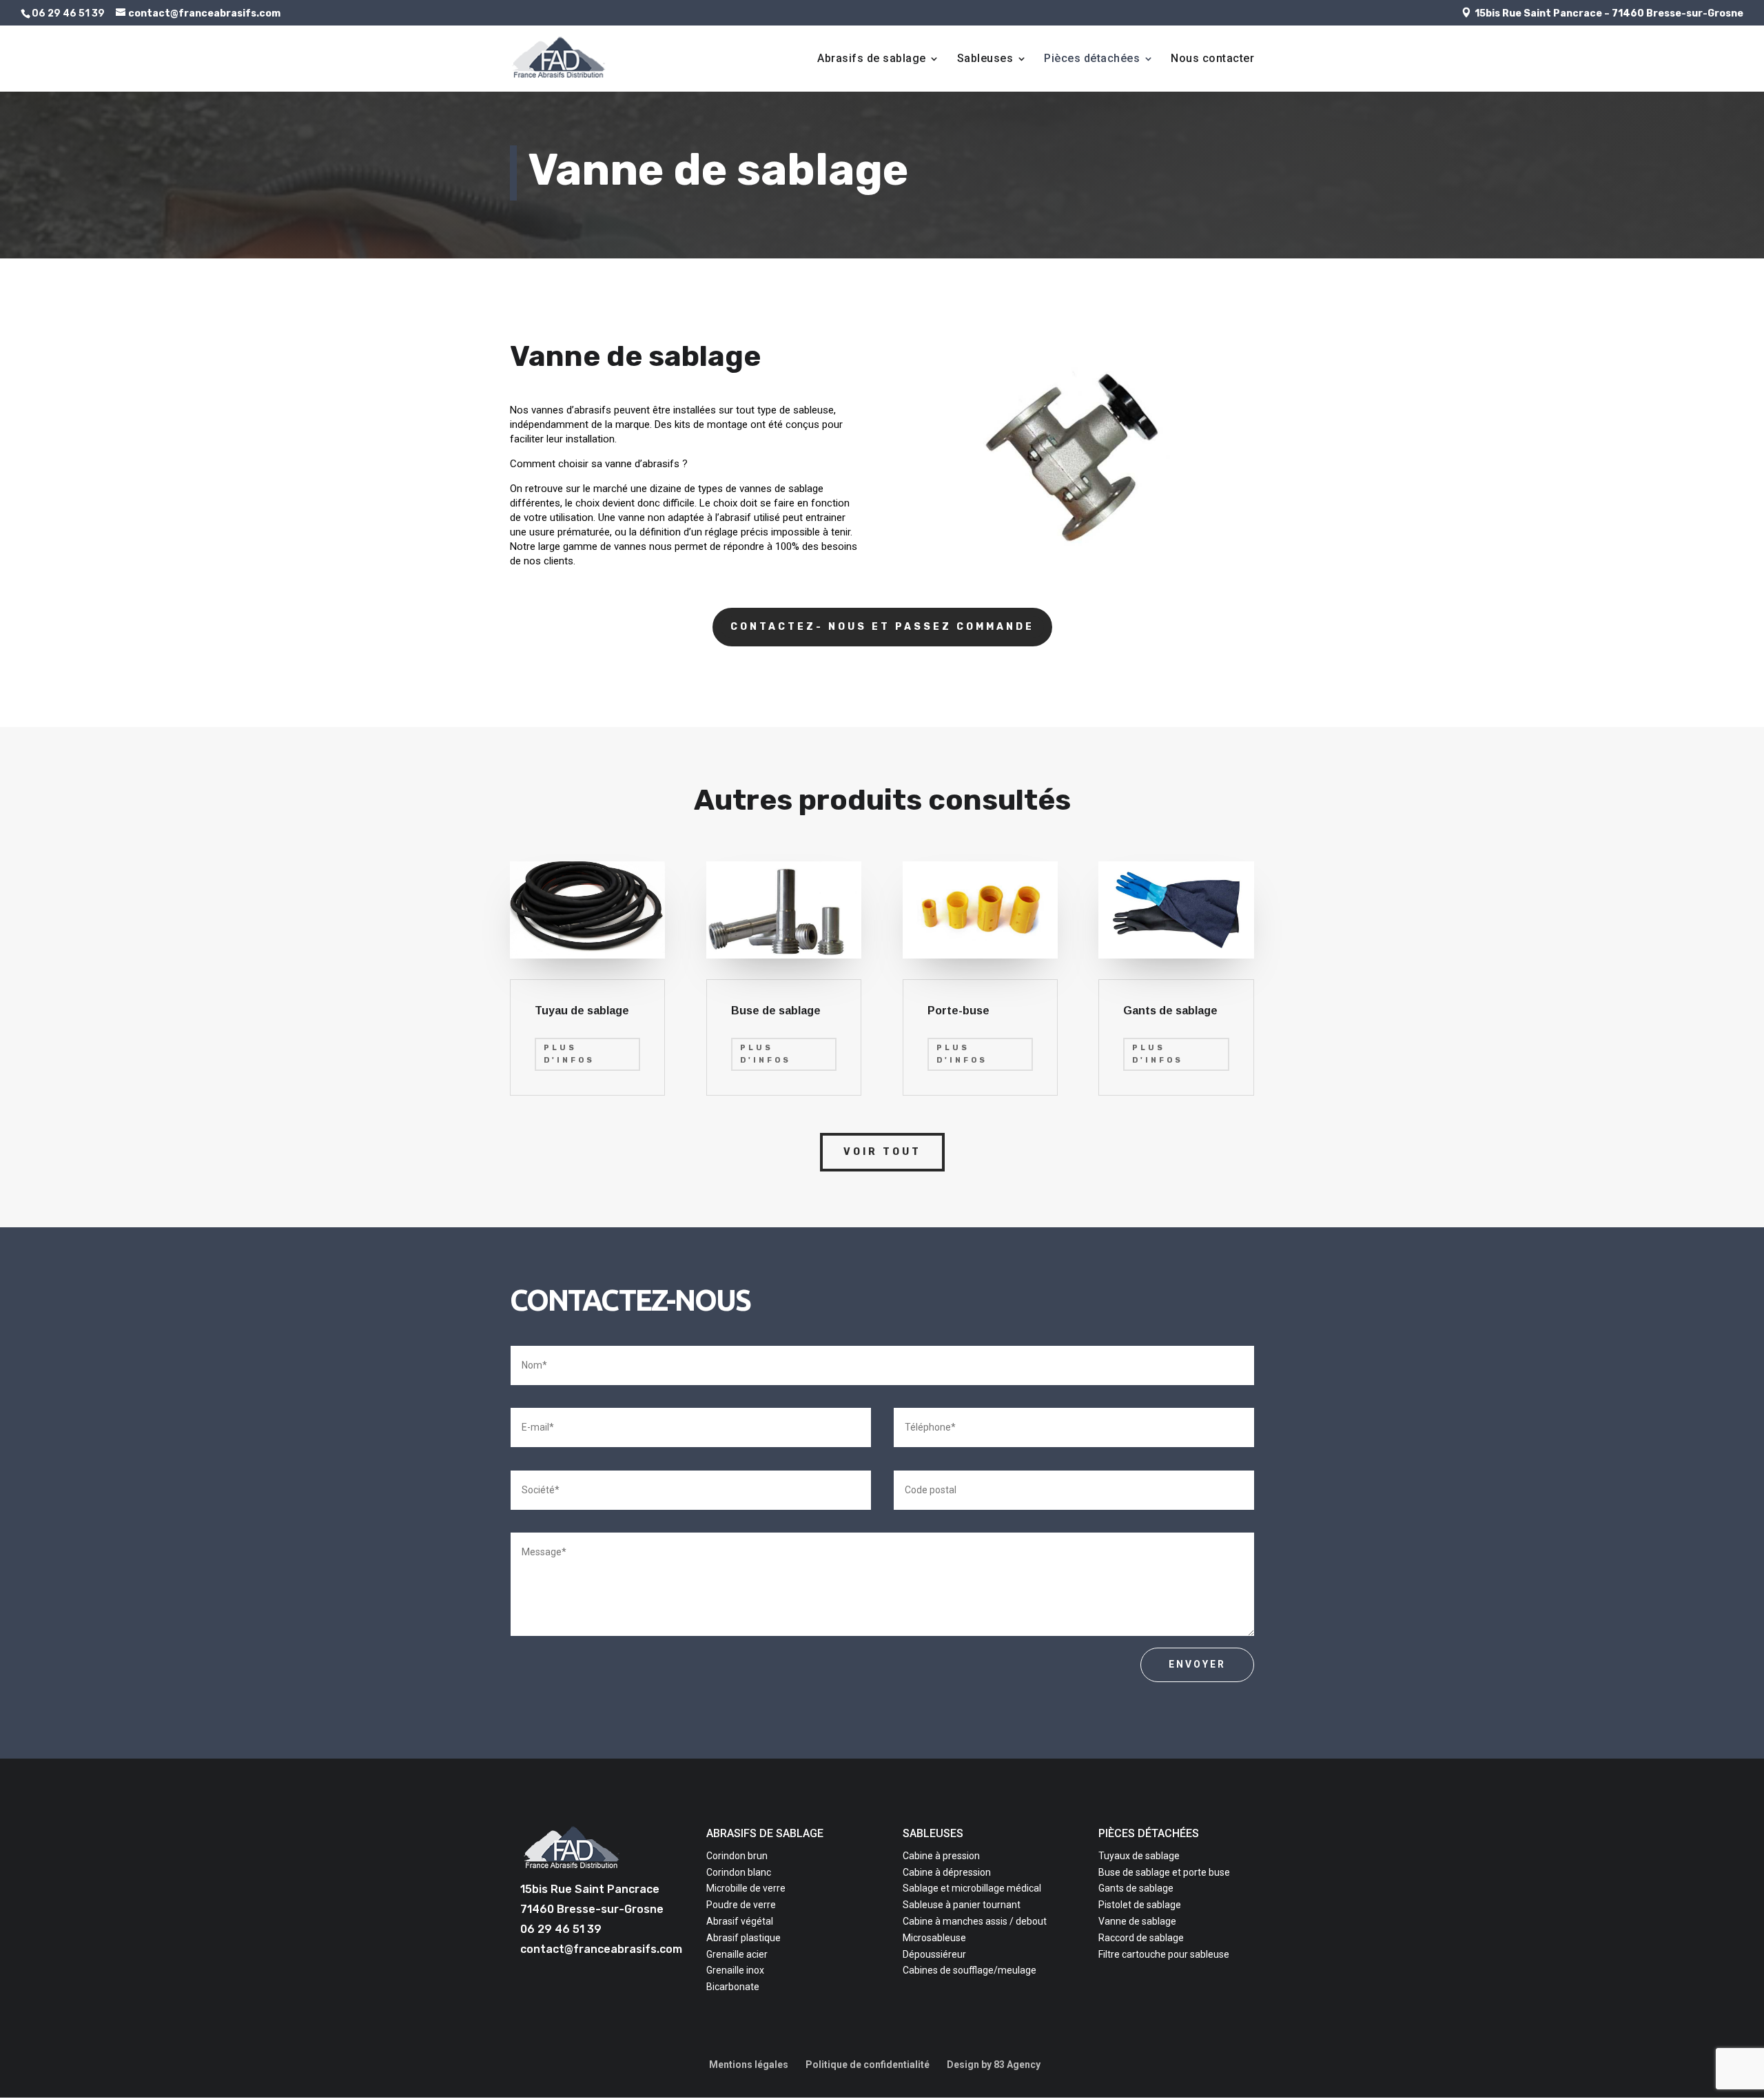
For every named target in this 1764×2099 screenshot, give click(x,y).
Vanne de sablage (1137, 1921)
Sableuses (985, 59)
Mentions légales (749, 2065)
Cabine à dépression (947, 1872)
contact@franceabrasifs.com (601, 1949)
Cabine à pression (941, 1856)
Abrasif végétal (740, 1921)
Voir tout (882, 1152)
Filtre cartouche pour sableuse (1164, 1954)
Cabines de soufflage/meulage (970, 1970)
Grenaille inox (735, 1970)
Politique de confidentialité (868, 2065)
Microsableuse (934, 1938)
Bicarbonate (733, 1987)
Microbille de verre (746, 1888)
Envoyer (1197, 1664)
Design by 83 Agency (994, 2065)
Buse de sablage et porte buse (1164, 1872)
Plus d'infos (569, 1054)
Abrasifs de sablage (872, 59)
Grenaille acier (737, 1954)
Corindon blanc (739, 1872)
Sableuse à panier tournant (962, 1905)
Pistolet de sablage (1140, 1905)
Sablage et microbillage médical (972, 1888)
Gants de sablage (1136, 1888)
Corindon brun (737, 1856)
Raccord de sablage (1141, 1938)
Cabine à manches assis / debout (975, 1921)
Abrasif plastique (743, 1938)
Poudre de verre (741, 1905)
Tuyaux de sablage (1139, 1856)
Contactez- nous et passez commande (882, 627)
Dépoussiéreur (934, 1954)
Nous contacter (1212, 59)
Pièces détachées (1092, 59)
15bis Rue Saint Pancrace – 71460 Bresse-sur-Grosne (1609, 13)
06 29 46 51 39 (561, 1929)
